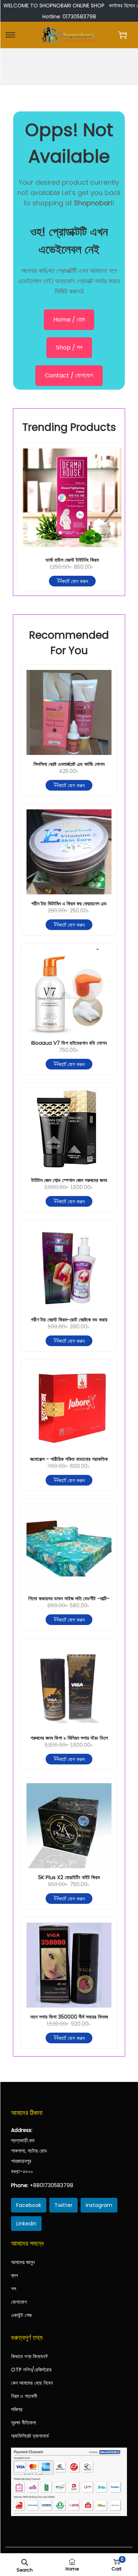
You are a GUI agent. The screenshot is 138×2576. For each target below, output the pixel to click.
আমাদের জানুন (23, 2262)
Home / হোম (69, 320)
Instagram (99, 2205)
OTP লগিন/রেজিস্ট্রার (31, 2370)
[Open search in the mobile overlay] (25, 2562)
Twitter (63, 2205)
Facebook (29, 2205)
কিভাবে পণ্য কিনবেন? (29, 2356)
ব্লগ (15, 2275)
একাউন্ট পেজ (21, 2315)
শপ (14, 2289)
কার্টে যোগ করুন (75, 581)
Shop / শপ (69, 347)
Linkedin (26, 2224)
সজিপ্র (17, 2409)
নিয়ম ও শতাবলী (24, 2396)
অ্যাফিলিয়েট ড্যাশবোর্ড (30, 2436)
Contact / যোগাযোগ (69, 375)
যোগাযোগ (19, 2302)
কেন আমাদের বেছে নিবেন (32, 2383)
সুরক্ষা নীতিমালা (24, 2423)
